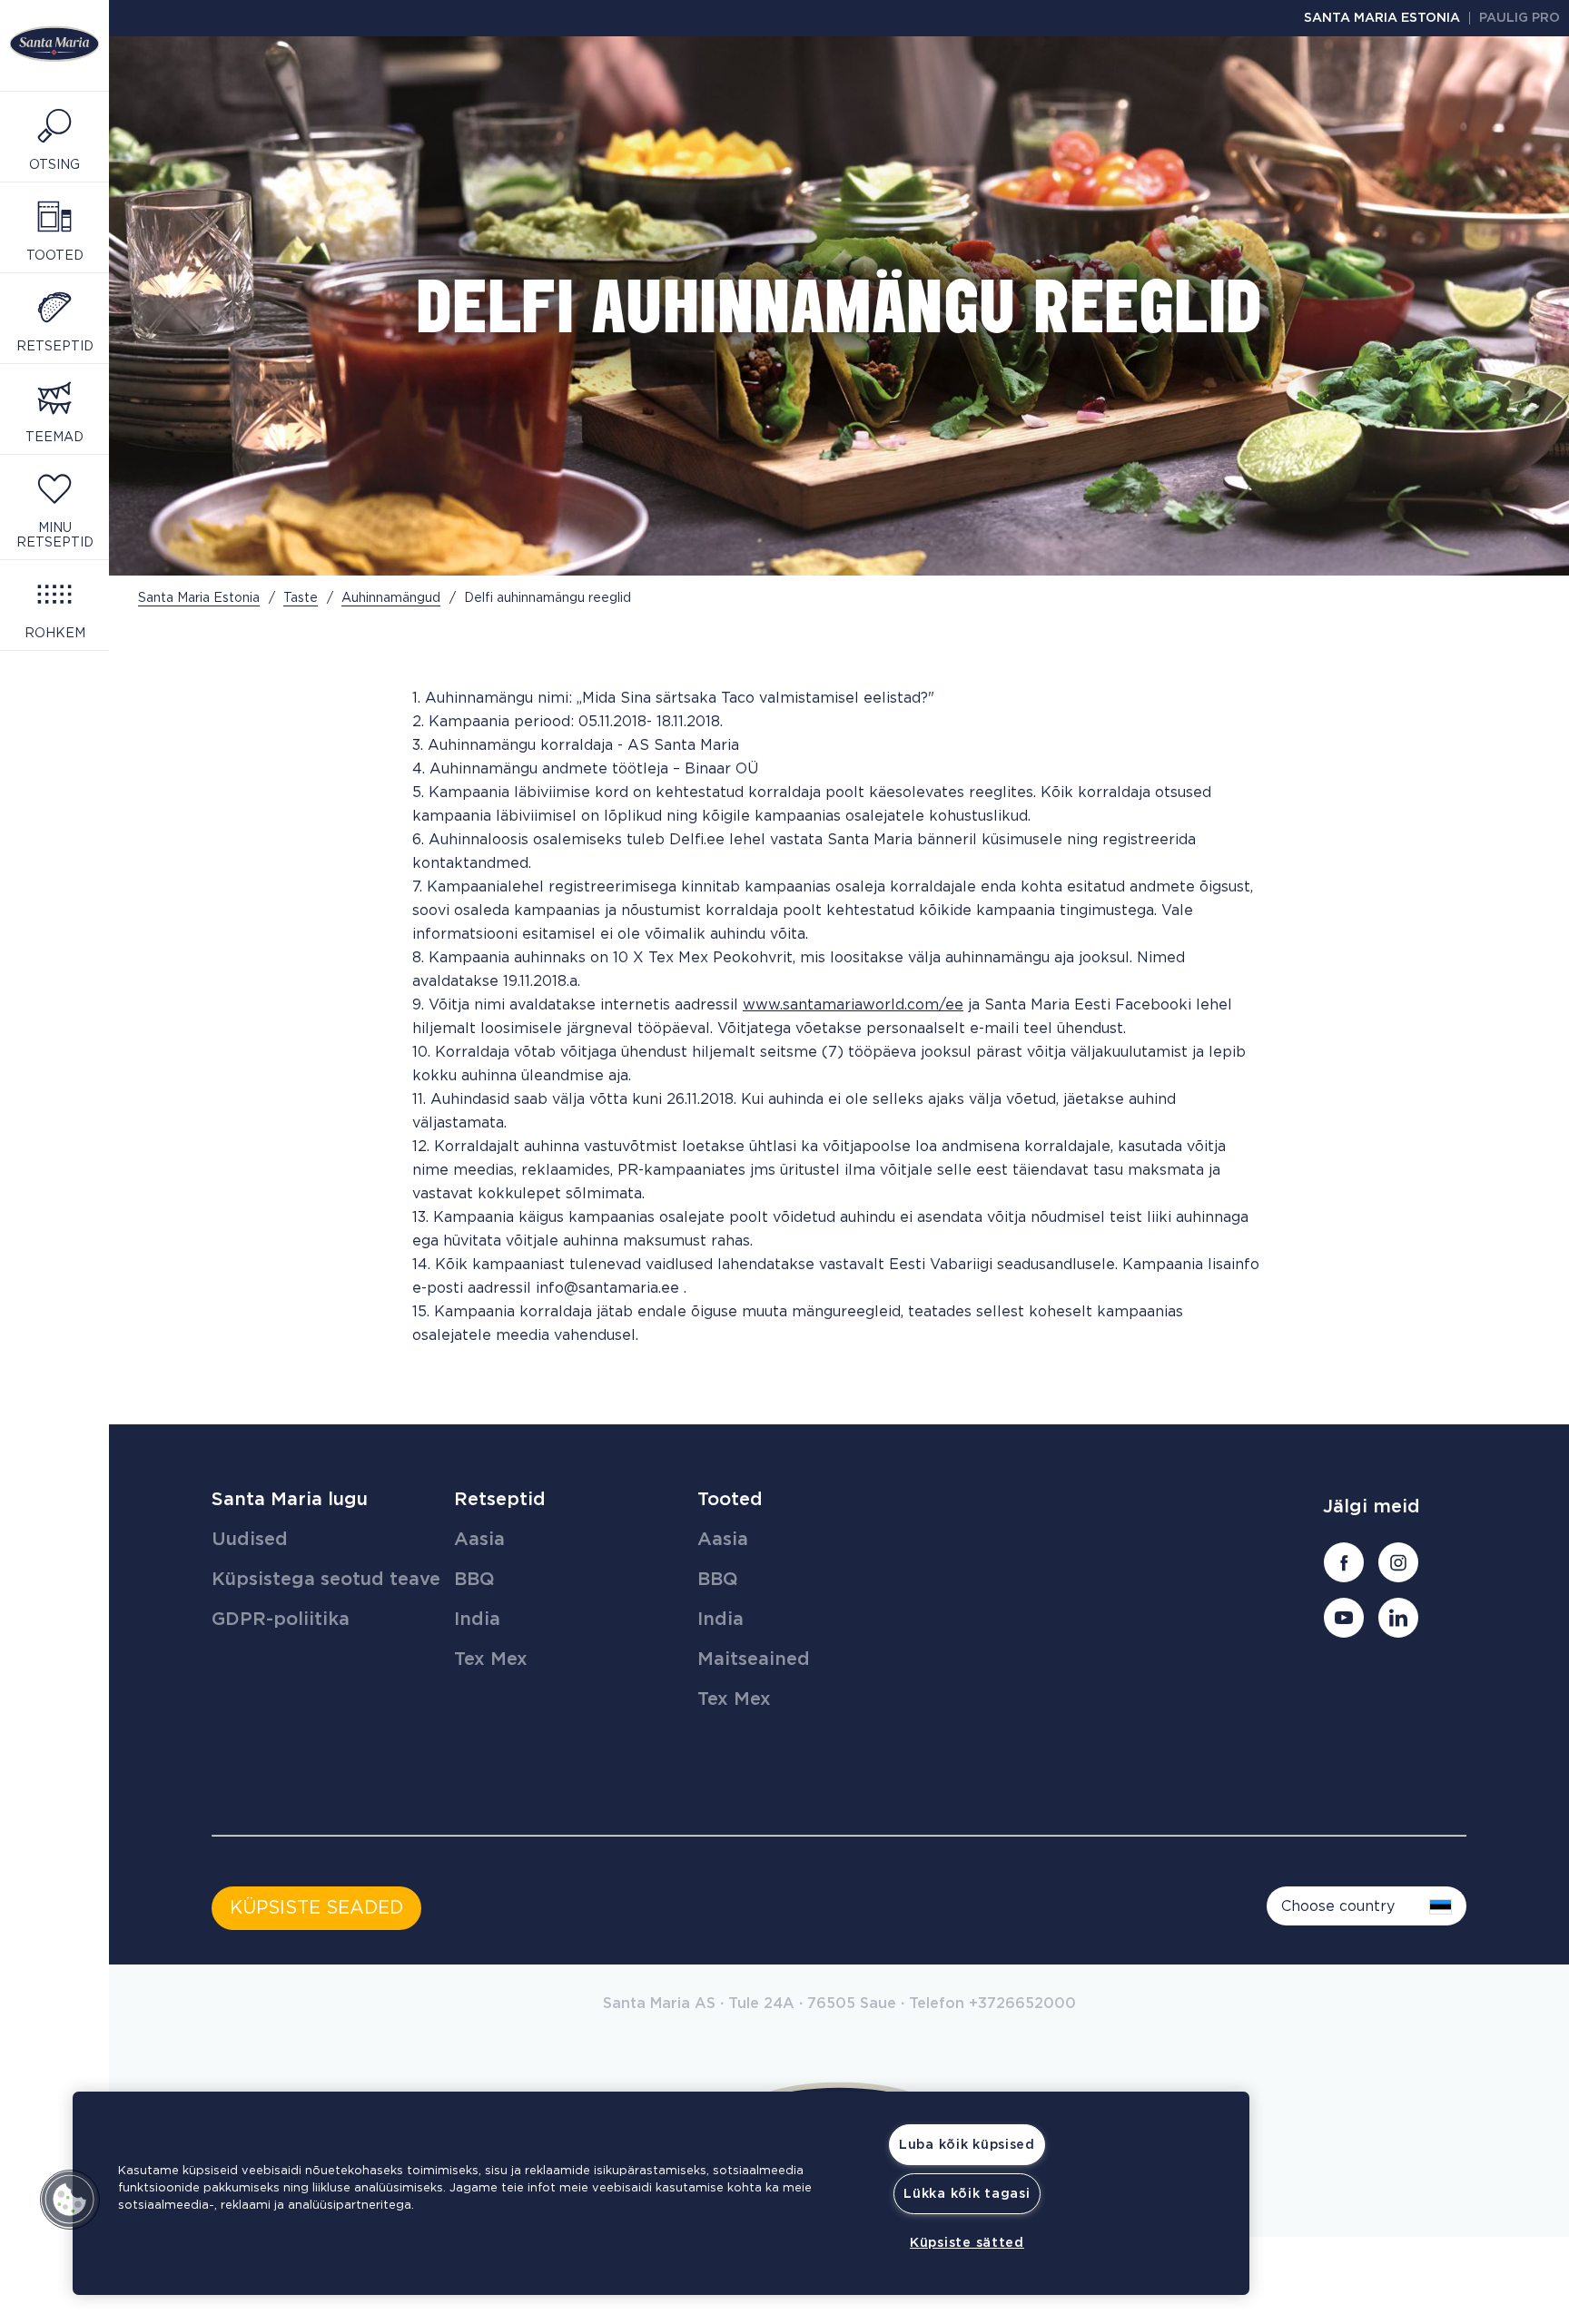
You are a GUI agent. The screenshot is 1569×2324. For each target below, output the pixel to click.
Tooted (730, 1500)
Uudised (250, 1540)
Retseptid (500, 1500)
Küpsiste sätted (967, 2243)
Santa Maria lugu (290, 1500)
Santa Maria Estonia (1382, 18)
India (477, 1620)
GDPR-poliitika (281, 1620)
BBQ (474, 1580)
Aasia (479, 1540)
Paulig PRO (1520, 18)
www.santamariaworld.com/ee (853, 1005)
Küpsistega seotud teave (326, 1580)
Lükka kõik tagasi (967, 2194)
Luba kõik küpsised (967, 2145)
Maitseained (754, 1659)
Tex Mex (491, 1659)
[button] (70, 2200)
